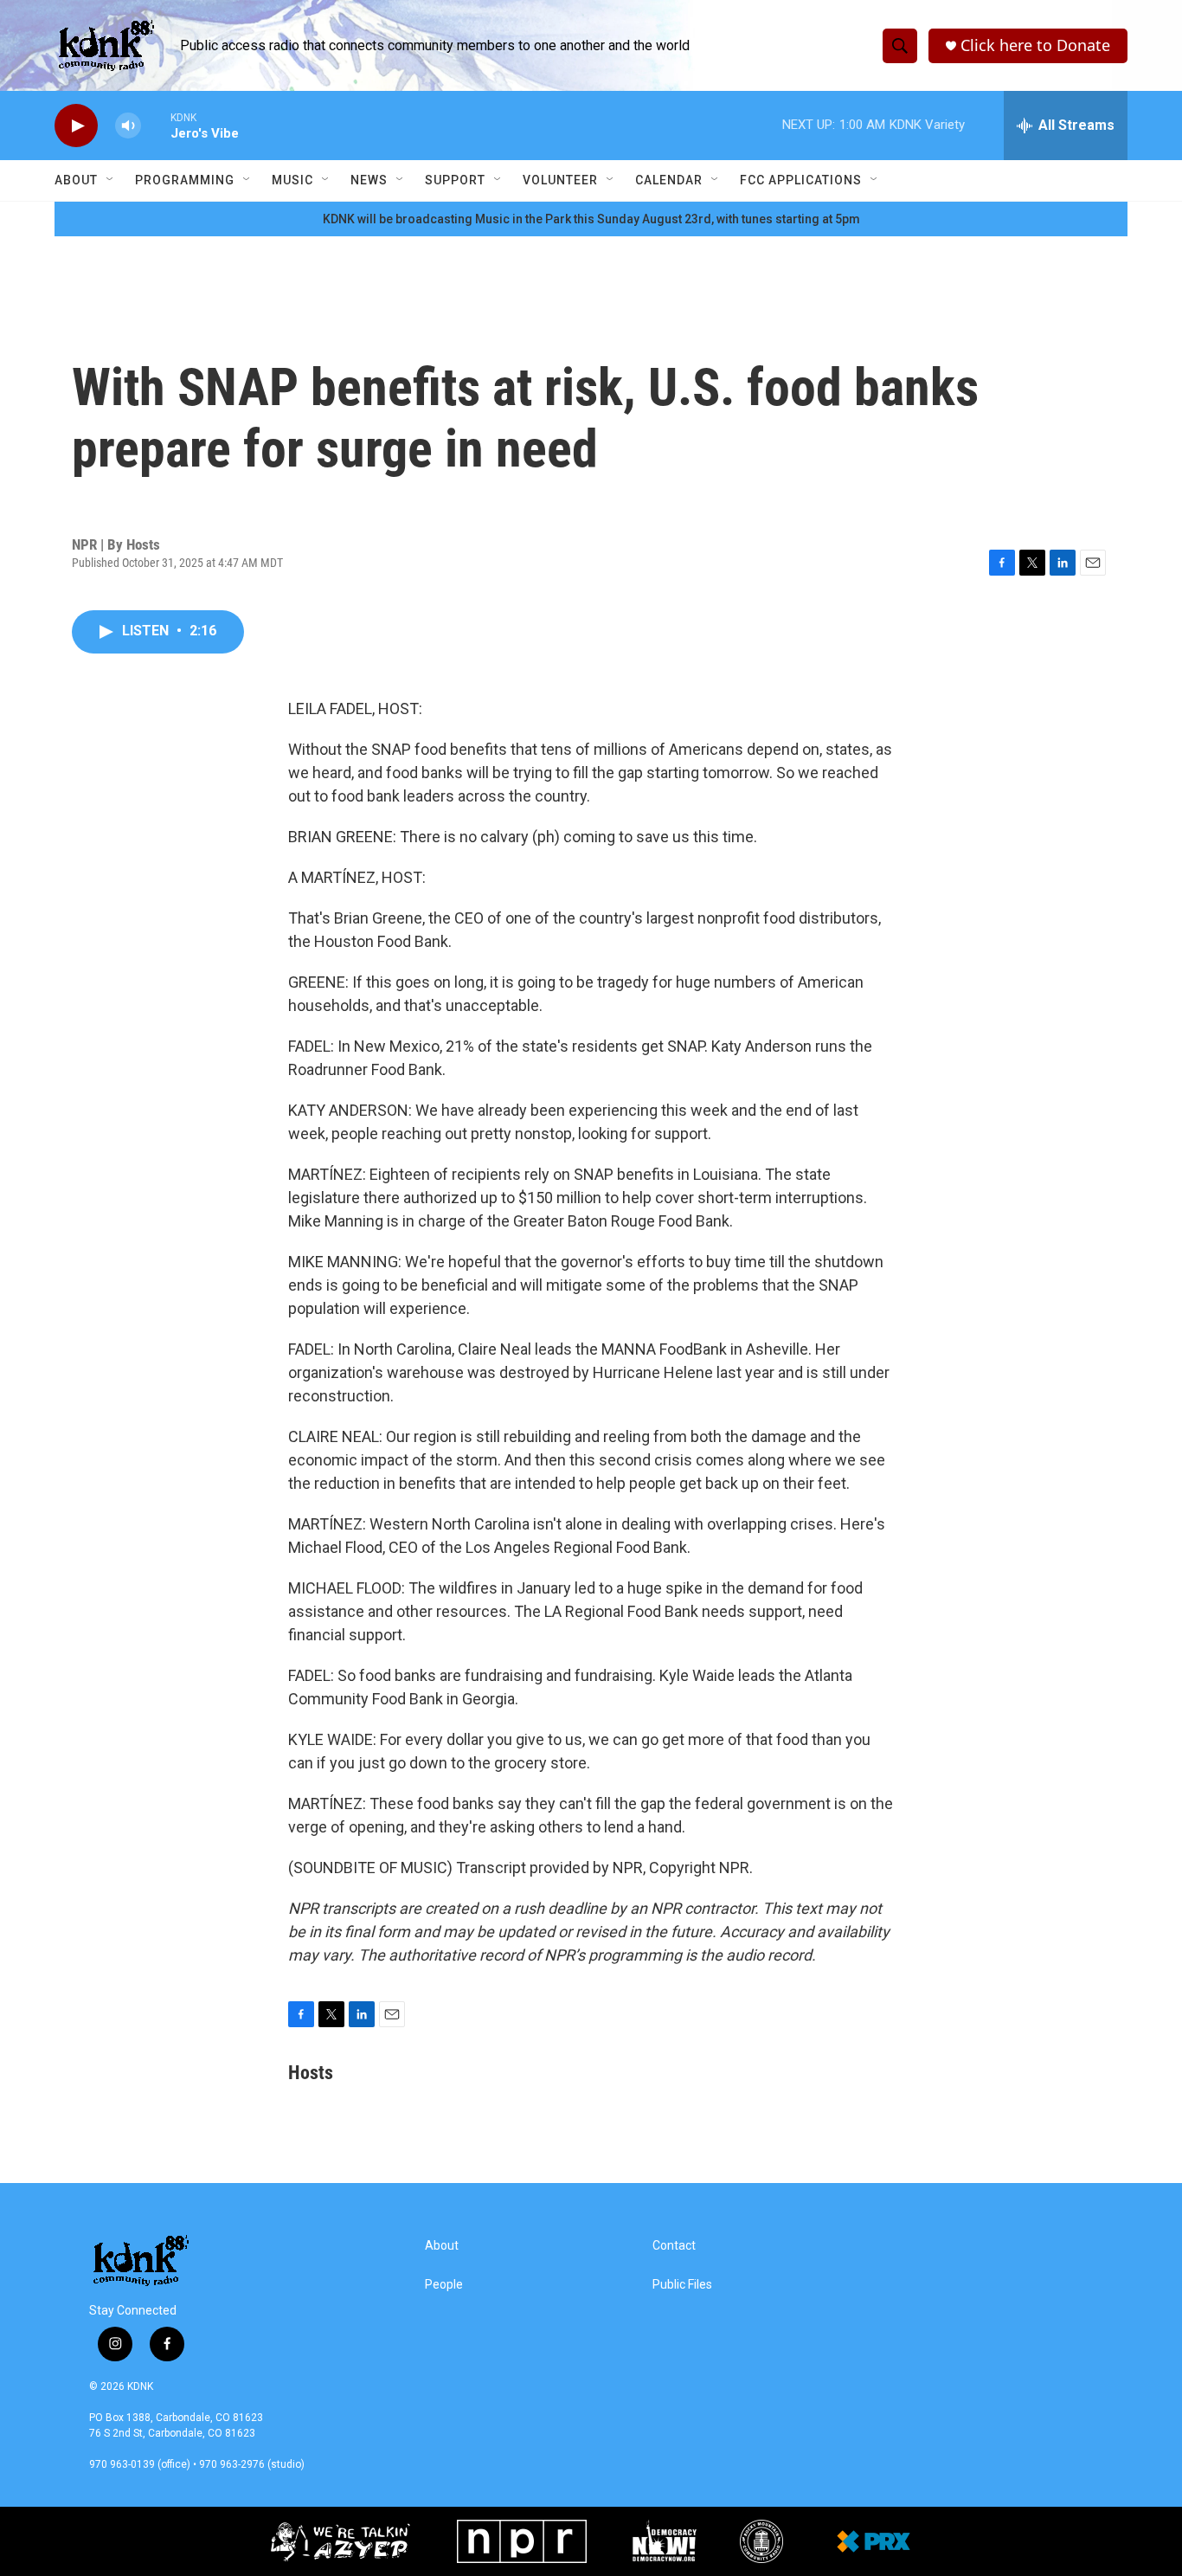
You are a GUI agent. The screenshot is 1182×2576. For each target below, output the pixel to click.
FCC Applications (801, 180)
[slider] (156, 125)
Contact (674, 2246)
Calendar (669, 180)
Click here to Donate (1035, 45)
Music (292, 180)
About (76, 180)
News (369, 180)
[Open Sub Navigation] (111, 180)
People (444, 2285)
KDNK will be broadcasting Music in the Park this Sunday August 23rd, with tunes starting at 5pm (591, 219)
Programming (185, 180)
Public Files (682, 2285)
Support (455, 180)
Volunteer (560, 180)
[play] (76, 126)
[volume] (128, 126)
